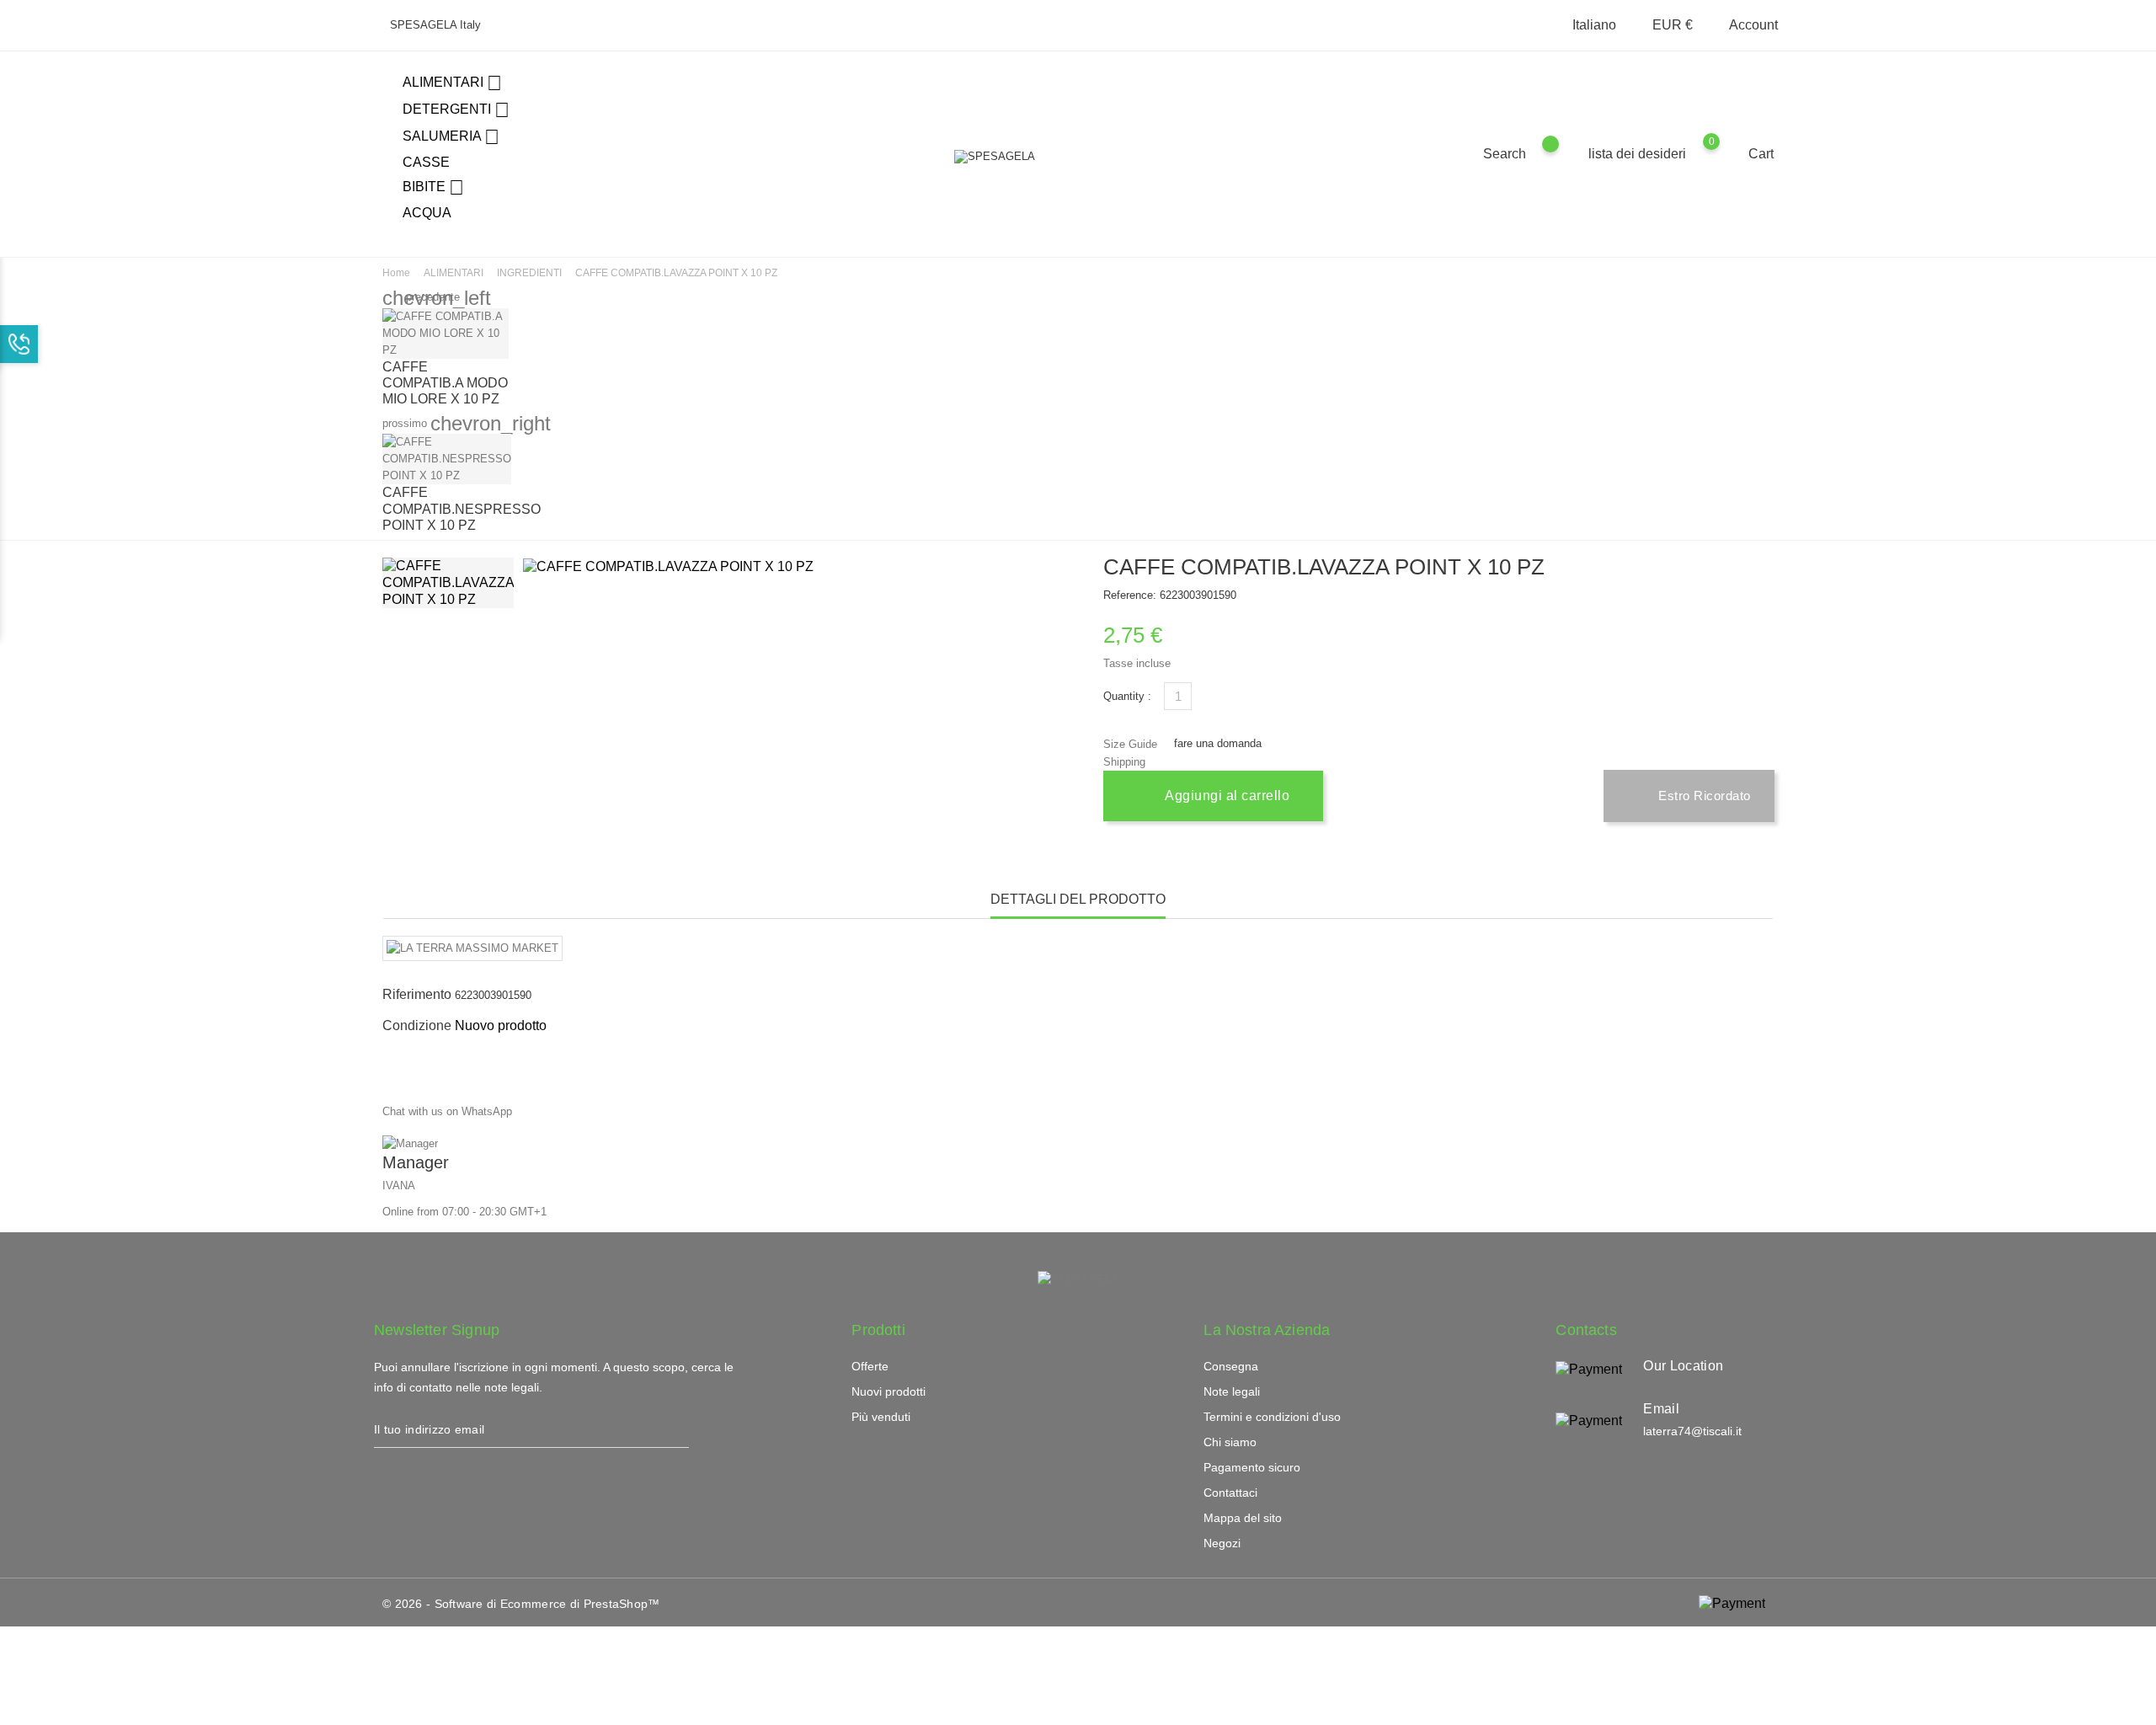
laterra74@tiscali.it (1692, 1431)
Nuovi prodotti (889, 1391)
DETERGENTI (456, 110)
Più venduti (881, 1417)
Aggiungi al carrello (1226, 796)
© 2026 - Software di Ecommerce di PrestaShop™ (521, 1604)
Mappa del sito (1243, 1518)
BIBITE (433, 187)
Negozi (1222, 1543)
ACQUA (427, 213)
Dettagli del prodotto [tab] (1078, 899)
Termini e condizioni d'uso (1272, 1417)
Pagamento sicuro (1252, 1467)
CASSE (426, 162)
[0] (1728, 153)
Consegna (1231, 1366)
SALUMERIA (451, 137)
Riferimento (417, 994)
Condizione (417, 1025)
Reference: (1130, 595)
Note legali (1232, 1391)
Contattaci (1230, 1493)
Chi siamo (1230, 1442)
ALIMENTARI (452, 83)
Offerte (870, 1366)
